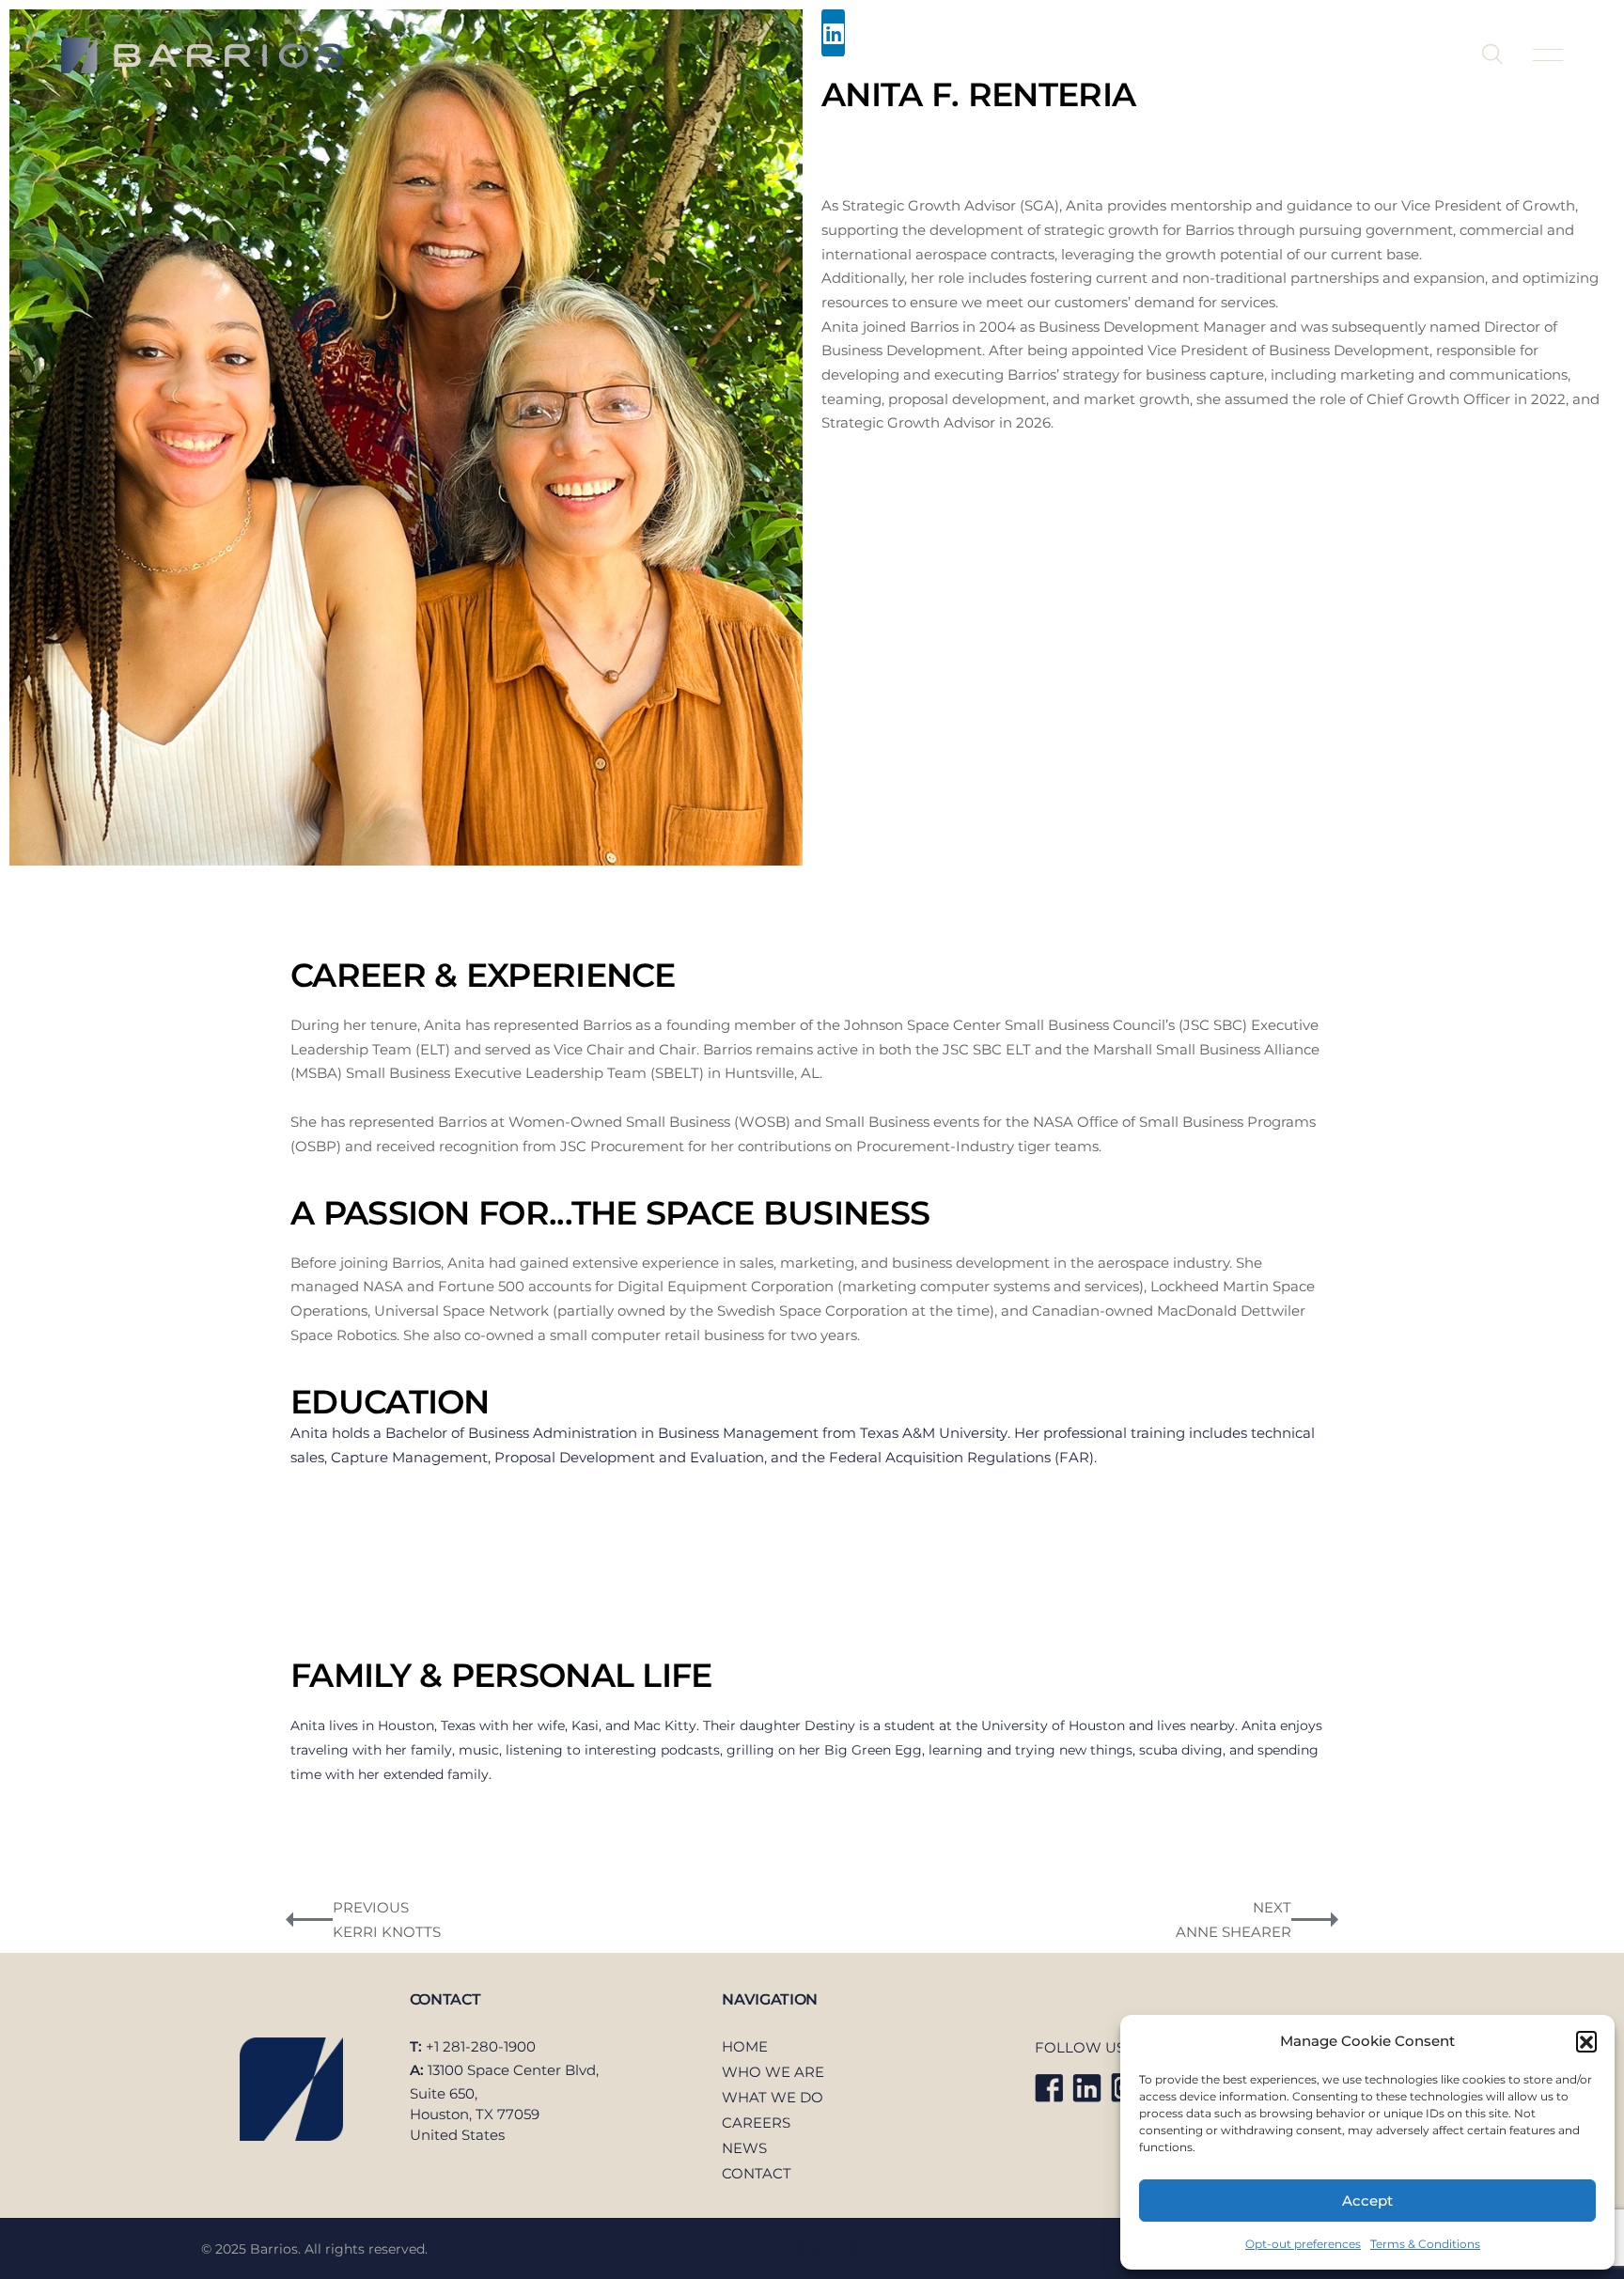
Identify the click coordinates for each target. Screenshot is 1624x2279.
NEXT (1272, 1907)
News (1288, 56)
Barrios (821, 2248)
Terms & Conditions (1425, 2244)
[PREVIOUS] (309, 1919)
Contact (1386, 56)
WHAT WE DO (773, 2097)
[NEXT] (1315, 1919)
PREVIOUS (371, 1907)
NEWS (744, 2148)
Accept (1367, 2201)
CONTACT (757, 2173)
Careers (1190, 56)
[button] (1586, 2041)
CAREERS (756, 2123)
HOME (745, 2046)
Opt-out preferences (1303, 2244)
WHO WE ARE (773, 2072)
